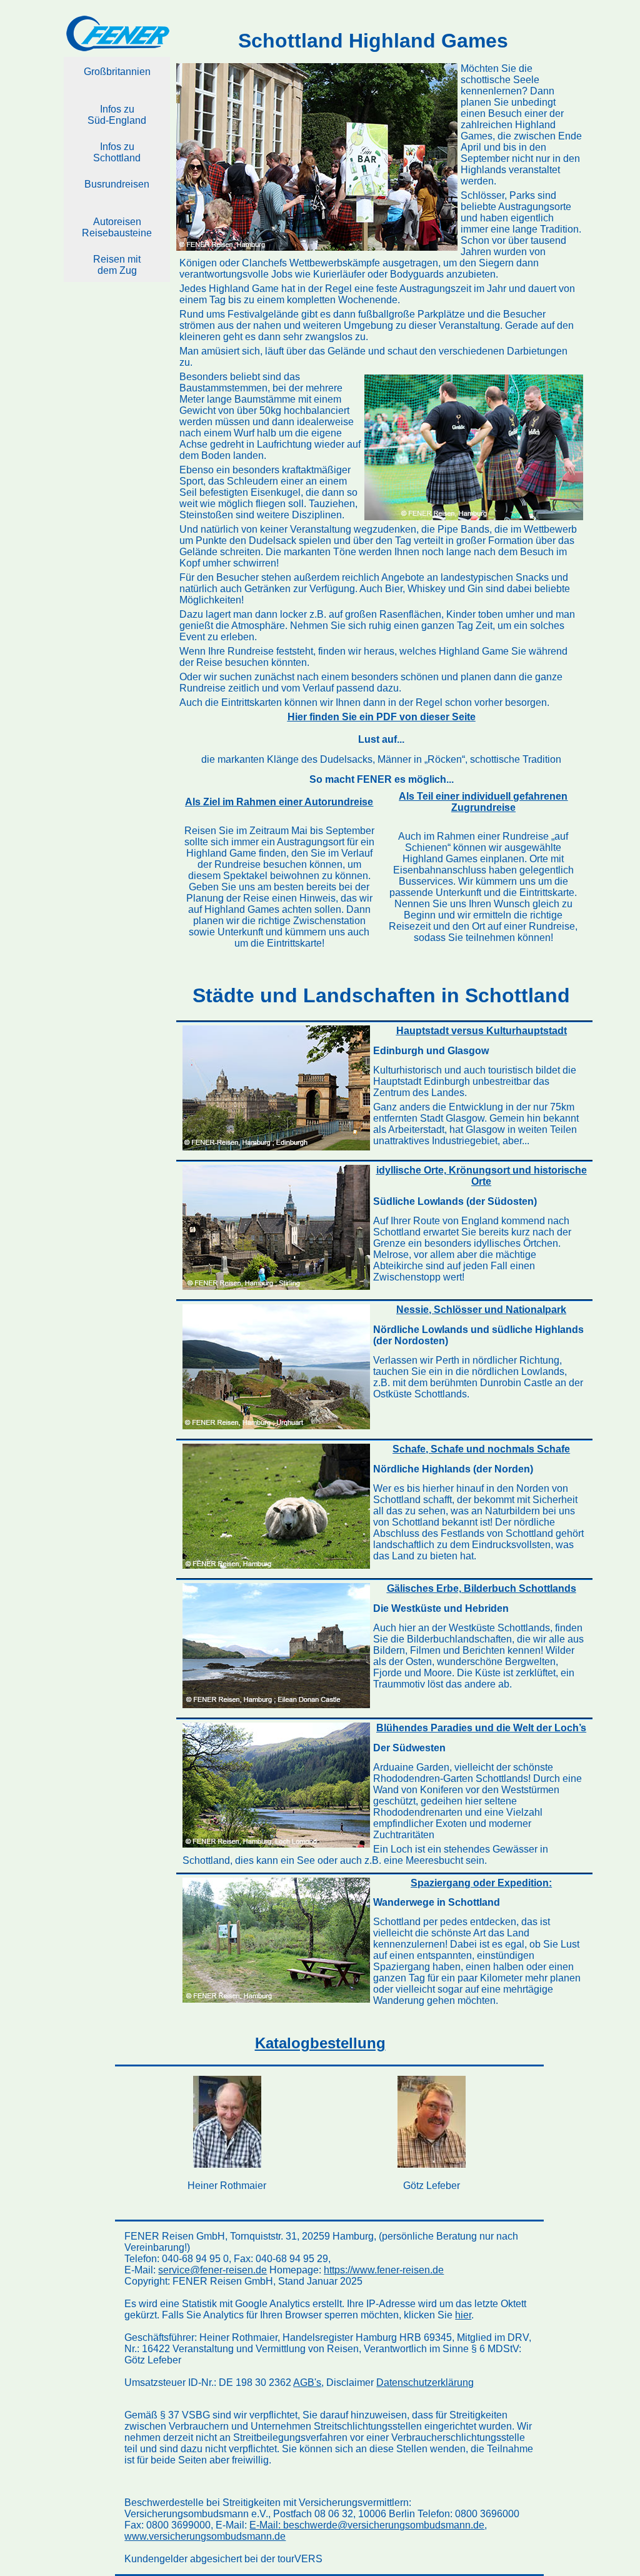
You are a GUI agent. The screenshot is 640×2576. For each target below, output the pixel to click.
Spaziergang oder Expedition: (481, 1883)
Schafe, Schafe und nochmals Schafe (481, 1449)
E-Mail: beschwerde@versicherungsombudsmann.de (367, 2525)
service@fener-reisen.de (212, 2270)
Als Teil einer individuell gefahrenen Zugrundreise (483, 802)
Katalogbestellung (320, 2043)
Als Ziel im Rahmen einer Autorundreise (279, 802)
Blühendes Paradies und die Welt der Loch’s (481, 1728)
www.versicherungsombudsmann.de (205, 2536)
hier (463, 2315)
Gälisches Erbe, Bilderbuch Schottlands (482, 1588)
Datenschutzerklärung (425, 2382)
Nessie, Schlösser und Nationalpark (481, 1310)
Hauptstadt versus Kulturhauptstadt (482, 1031)
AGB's (307, 2382)
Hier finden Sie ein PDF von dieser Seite (382, 717)
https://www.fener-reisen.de (384, 2270)
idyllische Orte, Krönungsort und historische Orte (482, 1176)
